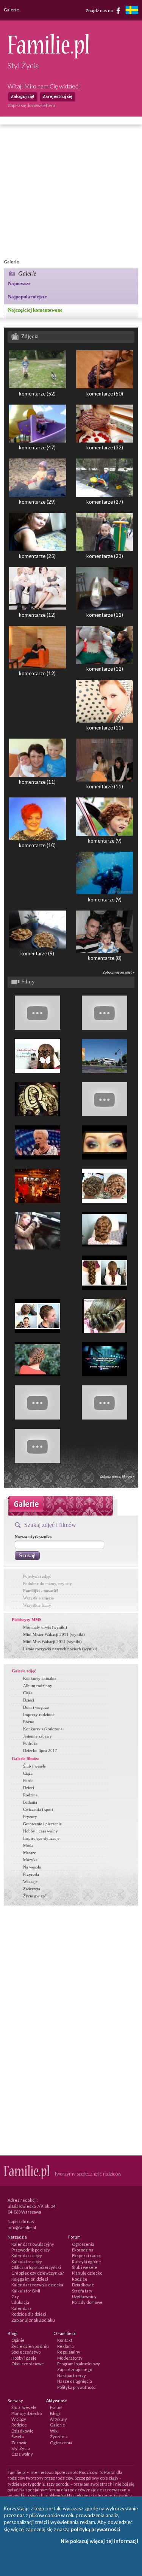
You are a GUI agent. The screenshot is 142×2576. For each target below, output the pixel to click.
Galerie (58, 2425)
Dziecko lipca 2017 (40, 1750)
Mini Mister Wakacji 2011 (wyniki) (54, 1634)
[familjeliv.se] (132, 11)
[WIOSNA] (105, 1418)
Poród (28, 1780)
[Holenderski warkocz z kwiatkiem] (105, 1201)
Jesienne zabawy (37, 1736)
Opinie (18, 2340)
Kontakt (65, 2340)
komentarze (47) (37, 447)
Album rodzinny (38, 1686)
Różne (29, 1722)
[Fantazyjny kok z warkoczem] (105, 1245)
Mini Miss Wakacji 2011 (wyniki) (52, 1642)
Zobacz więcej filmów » (117, 1476)
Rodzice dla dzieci (29, 2314)
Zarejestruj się (57, 96)
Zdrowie (20, 2443)
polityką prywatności (96, 2529)
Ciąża (28, 1693)
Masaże (30, 1853)
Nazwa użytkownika (33, 1537)
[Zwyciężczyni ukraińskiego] (37, 1114)
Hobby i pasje (24, 2358)
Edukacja (20, 2302)
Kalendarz (21, 2308)
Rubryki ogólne (87, 2262)
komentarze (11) (105, 728)
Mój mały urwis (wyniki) (45, 1627)
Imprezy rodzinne (39, 1714)
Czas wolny (22, 2454)
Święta (18, 2437)
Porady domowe (87, 2302)
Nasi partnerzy (72, 2375)
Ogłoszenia (83, 2244)
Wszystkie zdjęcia (38, 1598)
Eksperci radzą (86, 2255)
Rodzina (30, 1795)
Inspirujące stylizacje (41, 1838)
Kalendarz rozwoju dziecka (37, 2285)
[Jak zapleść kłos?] (37, 1028)
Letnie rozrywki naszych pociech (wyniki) (60, 1649)
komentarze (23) (105, 556)
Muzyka (30, 1860)
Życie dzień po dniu (30, 2346)
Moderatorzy (70, 2358)
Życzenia (59, 2437)
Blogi (55, 2413)
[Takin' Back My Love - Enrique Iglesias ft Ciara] (105, 1114)
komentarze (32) (105, 447)
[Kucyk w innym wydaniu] (105, 1331)
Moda (28, 1845)
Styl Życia (21, 2448)
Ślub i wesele (34, 1766)
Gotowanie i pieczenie (42, 1824)
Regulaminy (69, 2352)
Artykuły (59, 2419)
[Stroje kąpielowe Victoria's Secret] (105, 1028)
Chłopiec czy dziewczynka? (37, 2273)
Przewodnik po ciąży (31, 2250)
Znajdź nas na (100, 10)
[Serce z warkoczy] (37, 1071)
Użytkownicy (84, 2296)
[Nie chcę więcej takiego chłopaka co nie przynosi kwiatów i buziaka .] (105, 1374)
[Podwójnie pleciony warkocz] (105, 1288)
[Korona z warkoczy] (37, 1331)
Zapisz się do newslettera (31, 105)
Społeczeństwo (26, 2352)
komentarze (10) (37, 845)
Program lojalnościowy (79, 2364)
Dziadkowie (83, 2285)
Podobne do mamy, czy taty (48, 1583)
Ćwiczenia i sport (38, 1809)
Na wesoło (32, 1867)
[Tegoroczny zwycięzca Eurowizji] (37, 1461)
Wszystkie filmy (37, 1605)
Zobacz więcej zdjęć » (119, 972)
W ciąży (19, 2419)
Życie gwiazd (35, 1896)
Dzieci (29, 1700)
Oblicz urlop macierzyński (36, 2267)
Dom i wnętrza (36, 1707)
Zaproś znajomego (75, 2369)
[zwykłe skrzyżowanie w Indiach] (37, 1201)
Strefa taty (82, 2291)
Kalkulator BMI (26, 2291)
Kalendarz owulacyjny (33, 2244)
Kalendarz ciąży (27, 2255)
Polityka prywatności (77, 2387)
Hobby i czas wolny (41, 1831)
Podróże (30, 1743)
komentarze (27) (105, 502)
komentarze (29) (37, 502)
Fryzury (30, 1817)
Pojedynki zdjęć (37, 1576)
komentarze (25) (37, 556)
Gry (15, 2296)
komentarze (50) (105, 394)
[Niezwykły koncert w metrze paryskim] (37, 1248)
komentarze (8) (105, 958)
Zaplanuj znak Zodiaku (33, 2320)
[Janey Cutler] (37, 1158)
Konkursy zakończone (43, 1729)
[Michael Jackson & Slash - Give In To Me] (37, 1418)
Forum (56, 2407)
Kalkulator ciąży (27, 2262)
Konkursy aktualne (40, 1678)
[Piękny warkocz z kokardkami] (37, 1374)
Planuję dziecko (87, 2273)
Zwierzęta (32, 1889)
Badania (30, 1802)
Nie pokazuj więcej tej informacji (99, 2541)
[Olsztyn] (105, 1071)
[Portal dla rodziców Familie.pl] (48, 57)
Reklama (66, 2346)
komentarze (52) (37, 394)
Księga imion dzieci (30, 2279)
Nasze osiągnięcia (75, 2381)
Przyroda (31, 1874)
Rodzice (80, 2279)
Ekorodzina (83, 2250)
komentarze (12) (37, 615)
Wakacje (30, 1881)
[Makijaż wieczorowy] (105, 1158)
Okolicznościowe (28, 2364)
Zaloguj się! (23, 96)
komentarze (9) (105, 841)
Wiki (54, 2431)
